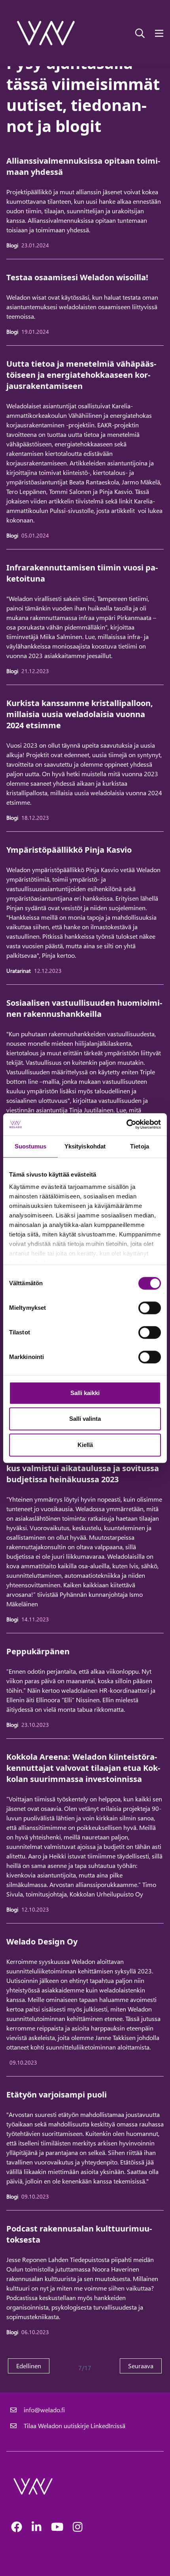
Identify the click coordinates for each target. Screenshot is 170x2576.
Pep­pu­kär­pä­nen (38, 1651)
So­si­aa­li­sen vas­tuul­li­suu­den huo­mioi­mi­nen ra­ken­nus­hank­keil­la (84, 1008)
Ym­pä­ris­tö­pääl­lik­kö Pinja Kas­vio (69, 850)
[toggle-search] (140, 33)
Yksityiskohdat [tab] (85, 1146)
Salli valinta (85, 1419)
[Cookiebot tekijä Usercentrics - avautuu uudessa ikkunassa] (126, 1124)
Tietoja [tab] (140, 1146)
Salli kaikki (85, 1393)
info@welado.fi (44, 2410)
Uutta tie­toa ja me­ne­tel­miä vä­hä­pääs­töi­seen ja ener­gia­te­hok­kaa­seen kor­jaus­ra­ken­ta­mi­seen (81, 375)
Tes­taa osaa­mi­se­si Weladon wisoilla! (77, 277)
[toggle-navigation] (159, 33)
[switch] (150, 1308)
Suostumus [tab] (31, 1146)
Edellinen (33, 2365)
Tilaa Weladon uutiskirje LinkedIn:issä (75, 2426)
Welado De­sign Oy (42, 1942)
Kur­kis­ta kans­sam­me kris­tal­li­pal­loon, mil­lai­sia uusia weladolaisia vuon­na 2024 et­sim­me (80, 714)
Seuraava (145, 2365)
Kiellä (85, 1445)
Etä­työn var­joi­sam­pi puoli (57, 2095)
